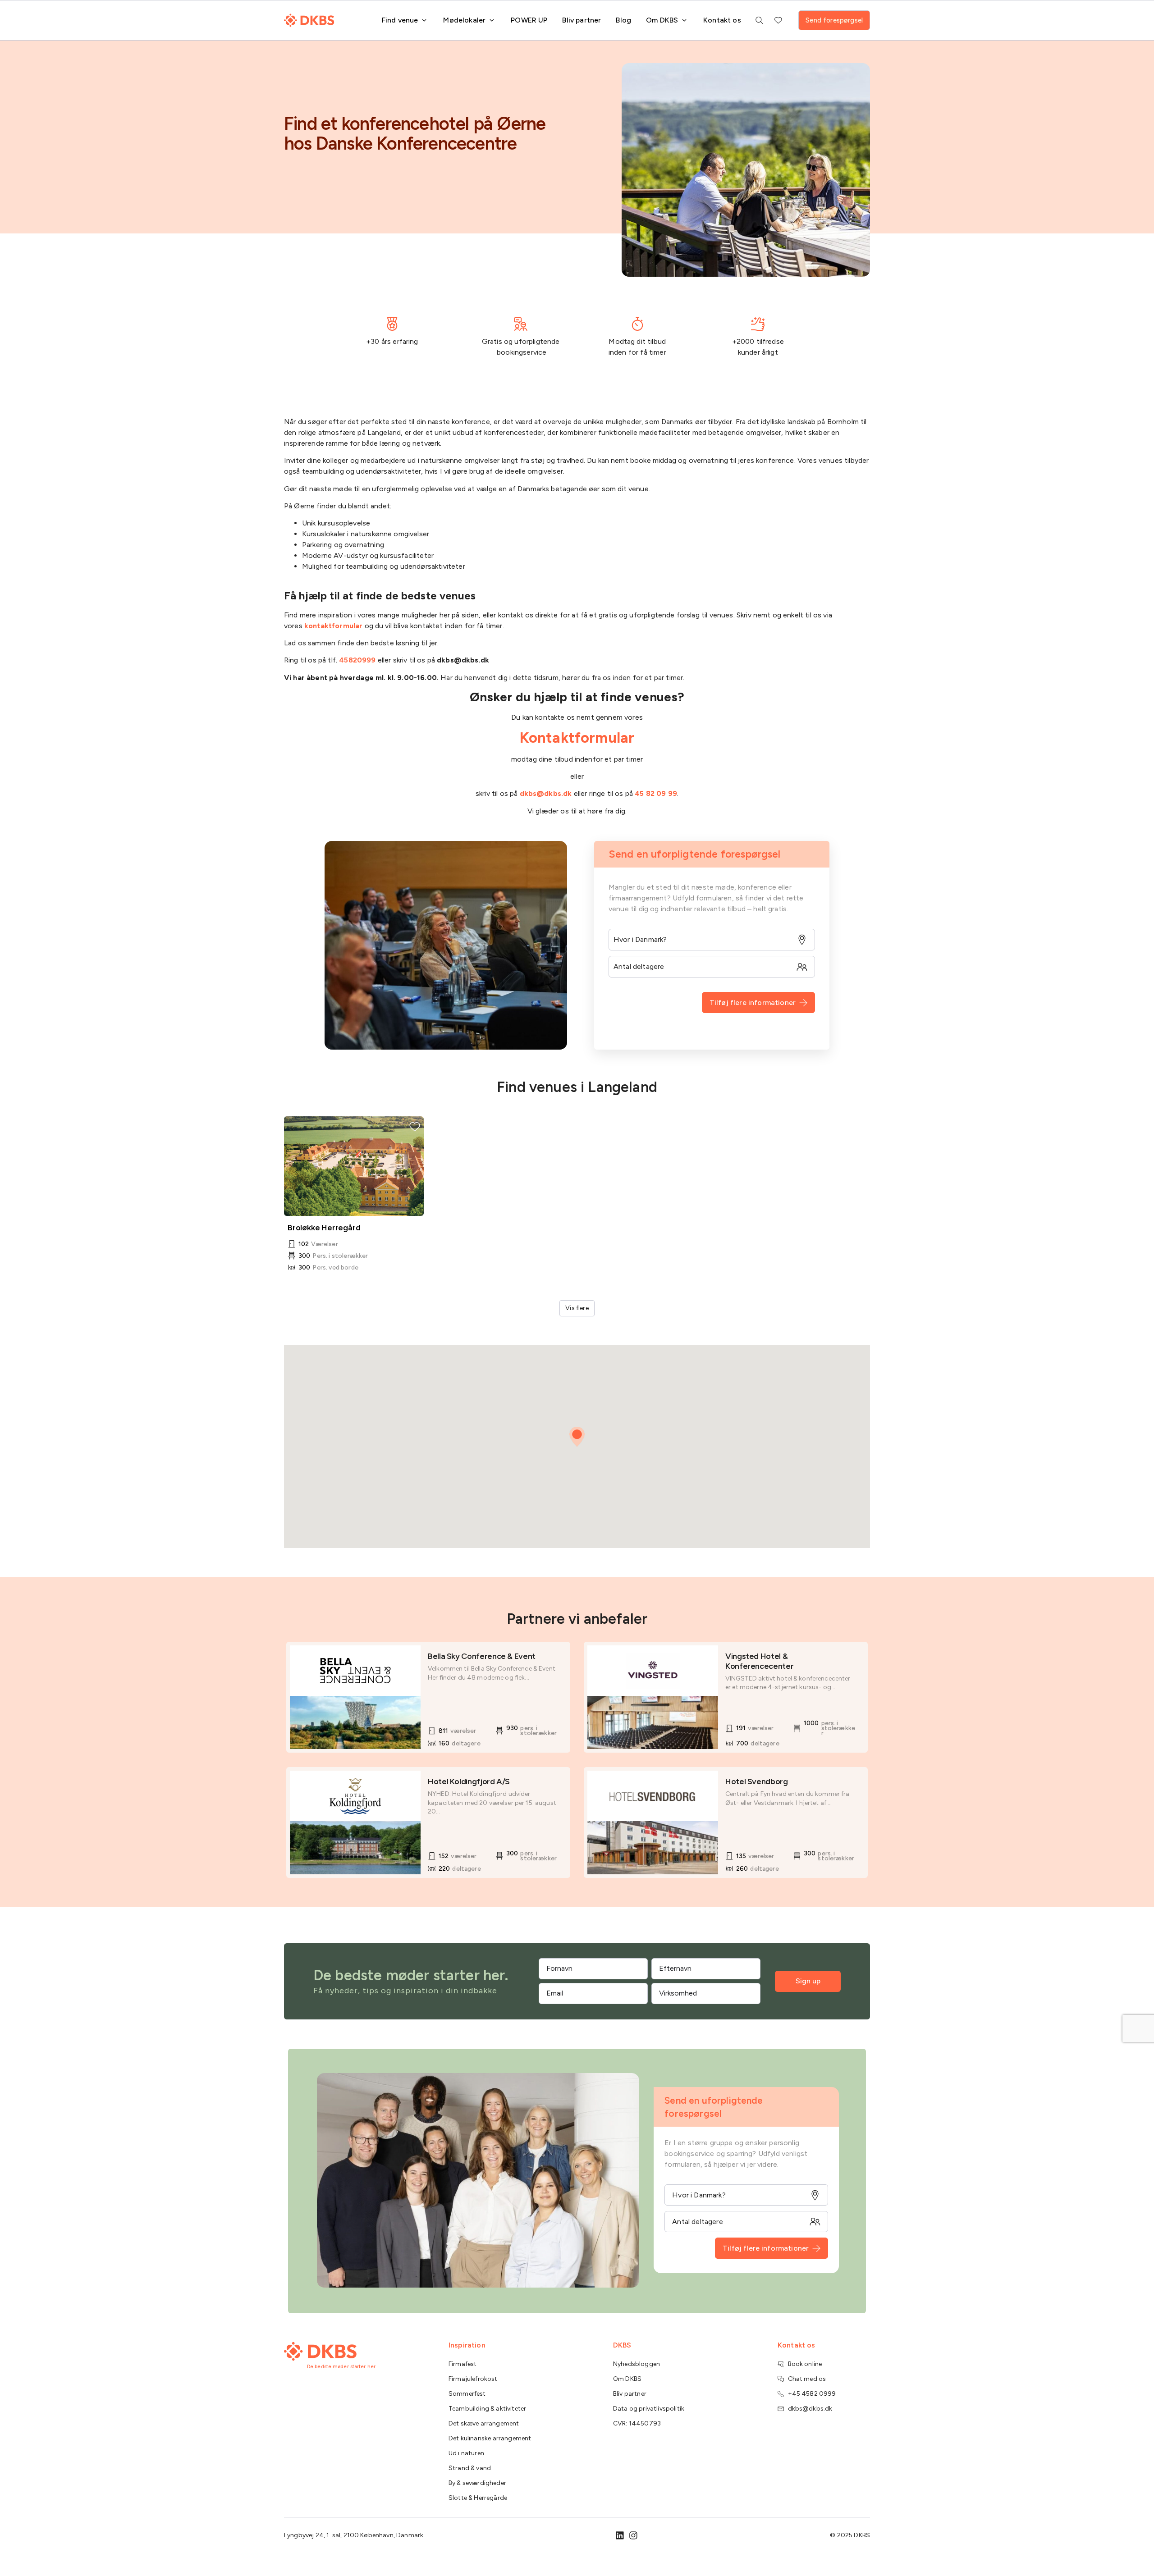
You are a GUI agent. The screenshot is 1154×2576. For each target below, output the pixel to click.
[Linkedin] (620, 2535)
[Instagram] (633, 2535)
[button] (577, 1437)
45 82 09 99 (656, 793)
